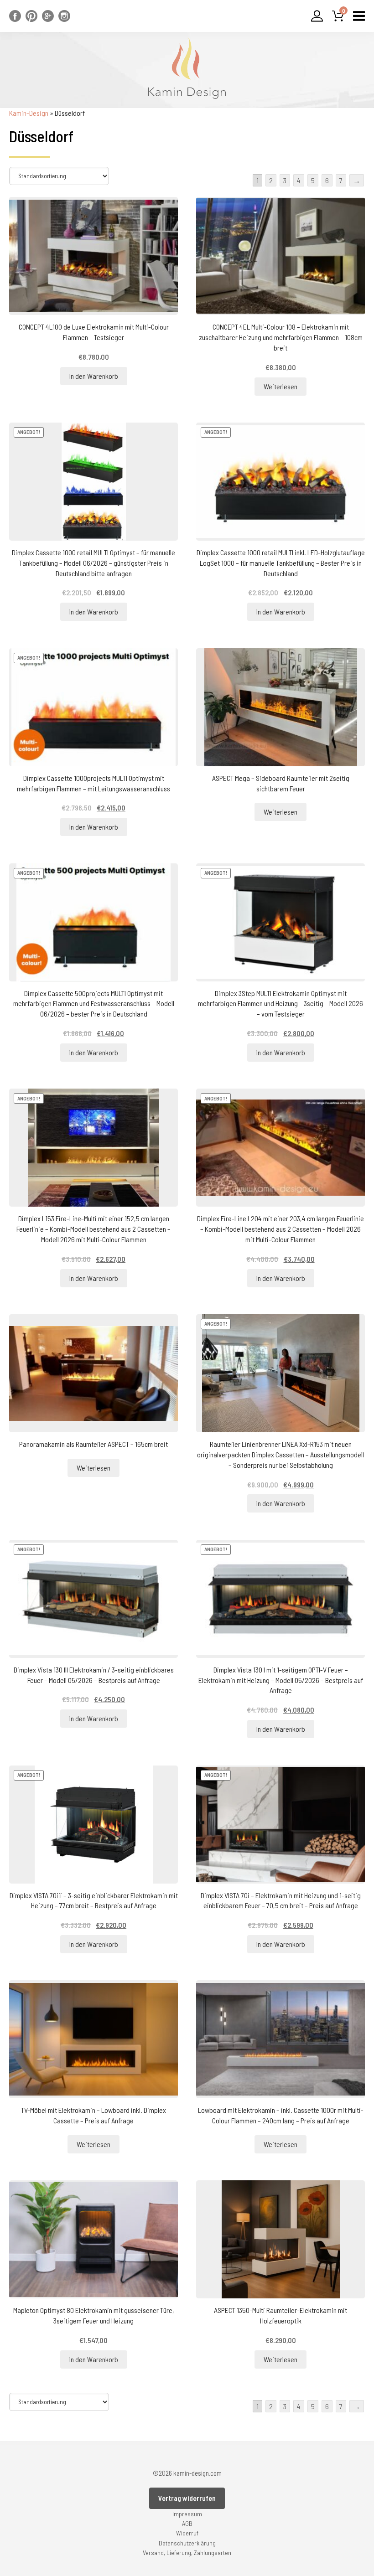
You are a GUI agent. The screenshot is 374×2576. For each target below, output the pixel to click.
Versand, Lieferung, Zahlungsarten (187, 2553)
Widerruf (187, 2533)
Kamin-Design (29, 113)
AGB (187, 2523)
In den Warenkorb (94, 376)
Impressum (187, 2514)
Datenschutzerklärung (187, 2543)
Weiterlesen (280, 386)
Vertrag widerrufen (187, 2498)
